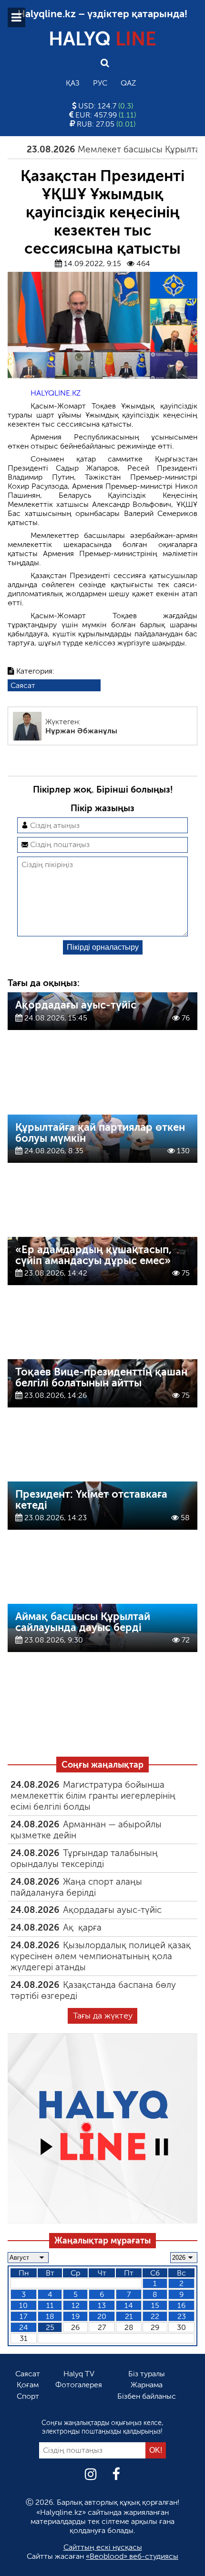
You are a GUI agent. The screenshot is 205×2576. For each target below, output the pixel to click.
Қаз (73, 83)
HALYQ (102, 39)
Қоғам (28, 2385)
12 (76, 2305)
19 (76, 2316)
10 (23, 2305)
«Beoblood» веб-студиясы (132, 2556)
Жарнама (147, 2385)
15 (155, 2305)
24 (24, 2327)
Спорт (28, 2396)
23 (182, 2316)
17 (23, 2316)
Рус (100, 83)
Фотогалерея (79, 2385)
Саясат (23, 685)
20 (102, 2316)
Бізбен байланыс (147, 2396)
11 (50, 2305)
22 (155, 2316)
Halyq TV (79, 2374)
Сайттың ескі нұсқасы (103, 2547)
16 (181, 2305)
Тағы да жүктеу (103, 2016)
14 (129, 2305)
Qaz (128, 83)
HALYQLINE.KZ (56, 393)
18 (50, 2316)
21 (129, 2316)
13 (102, 2305)
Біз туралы (147, 2374)
